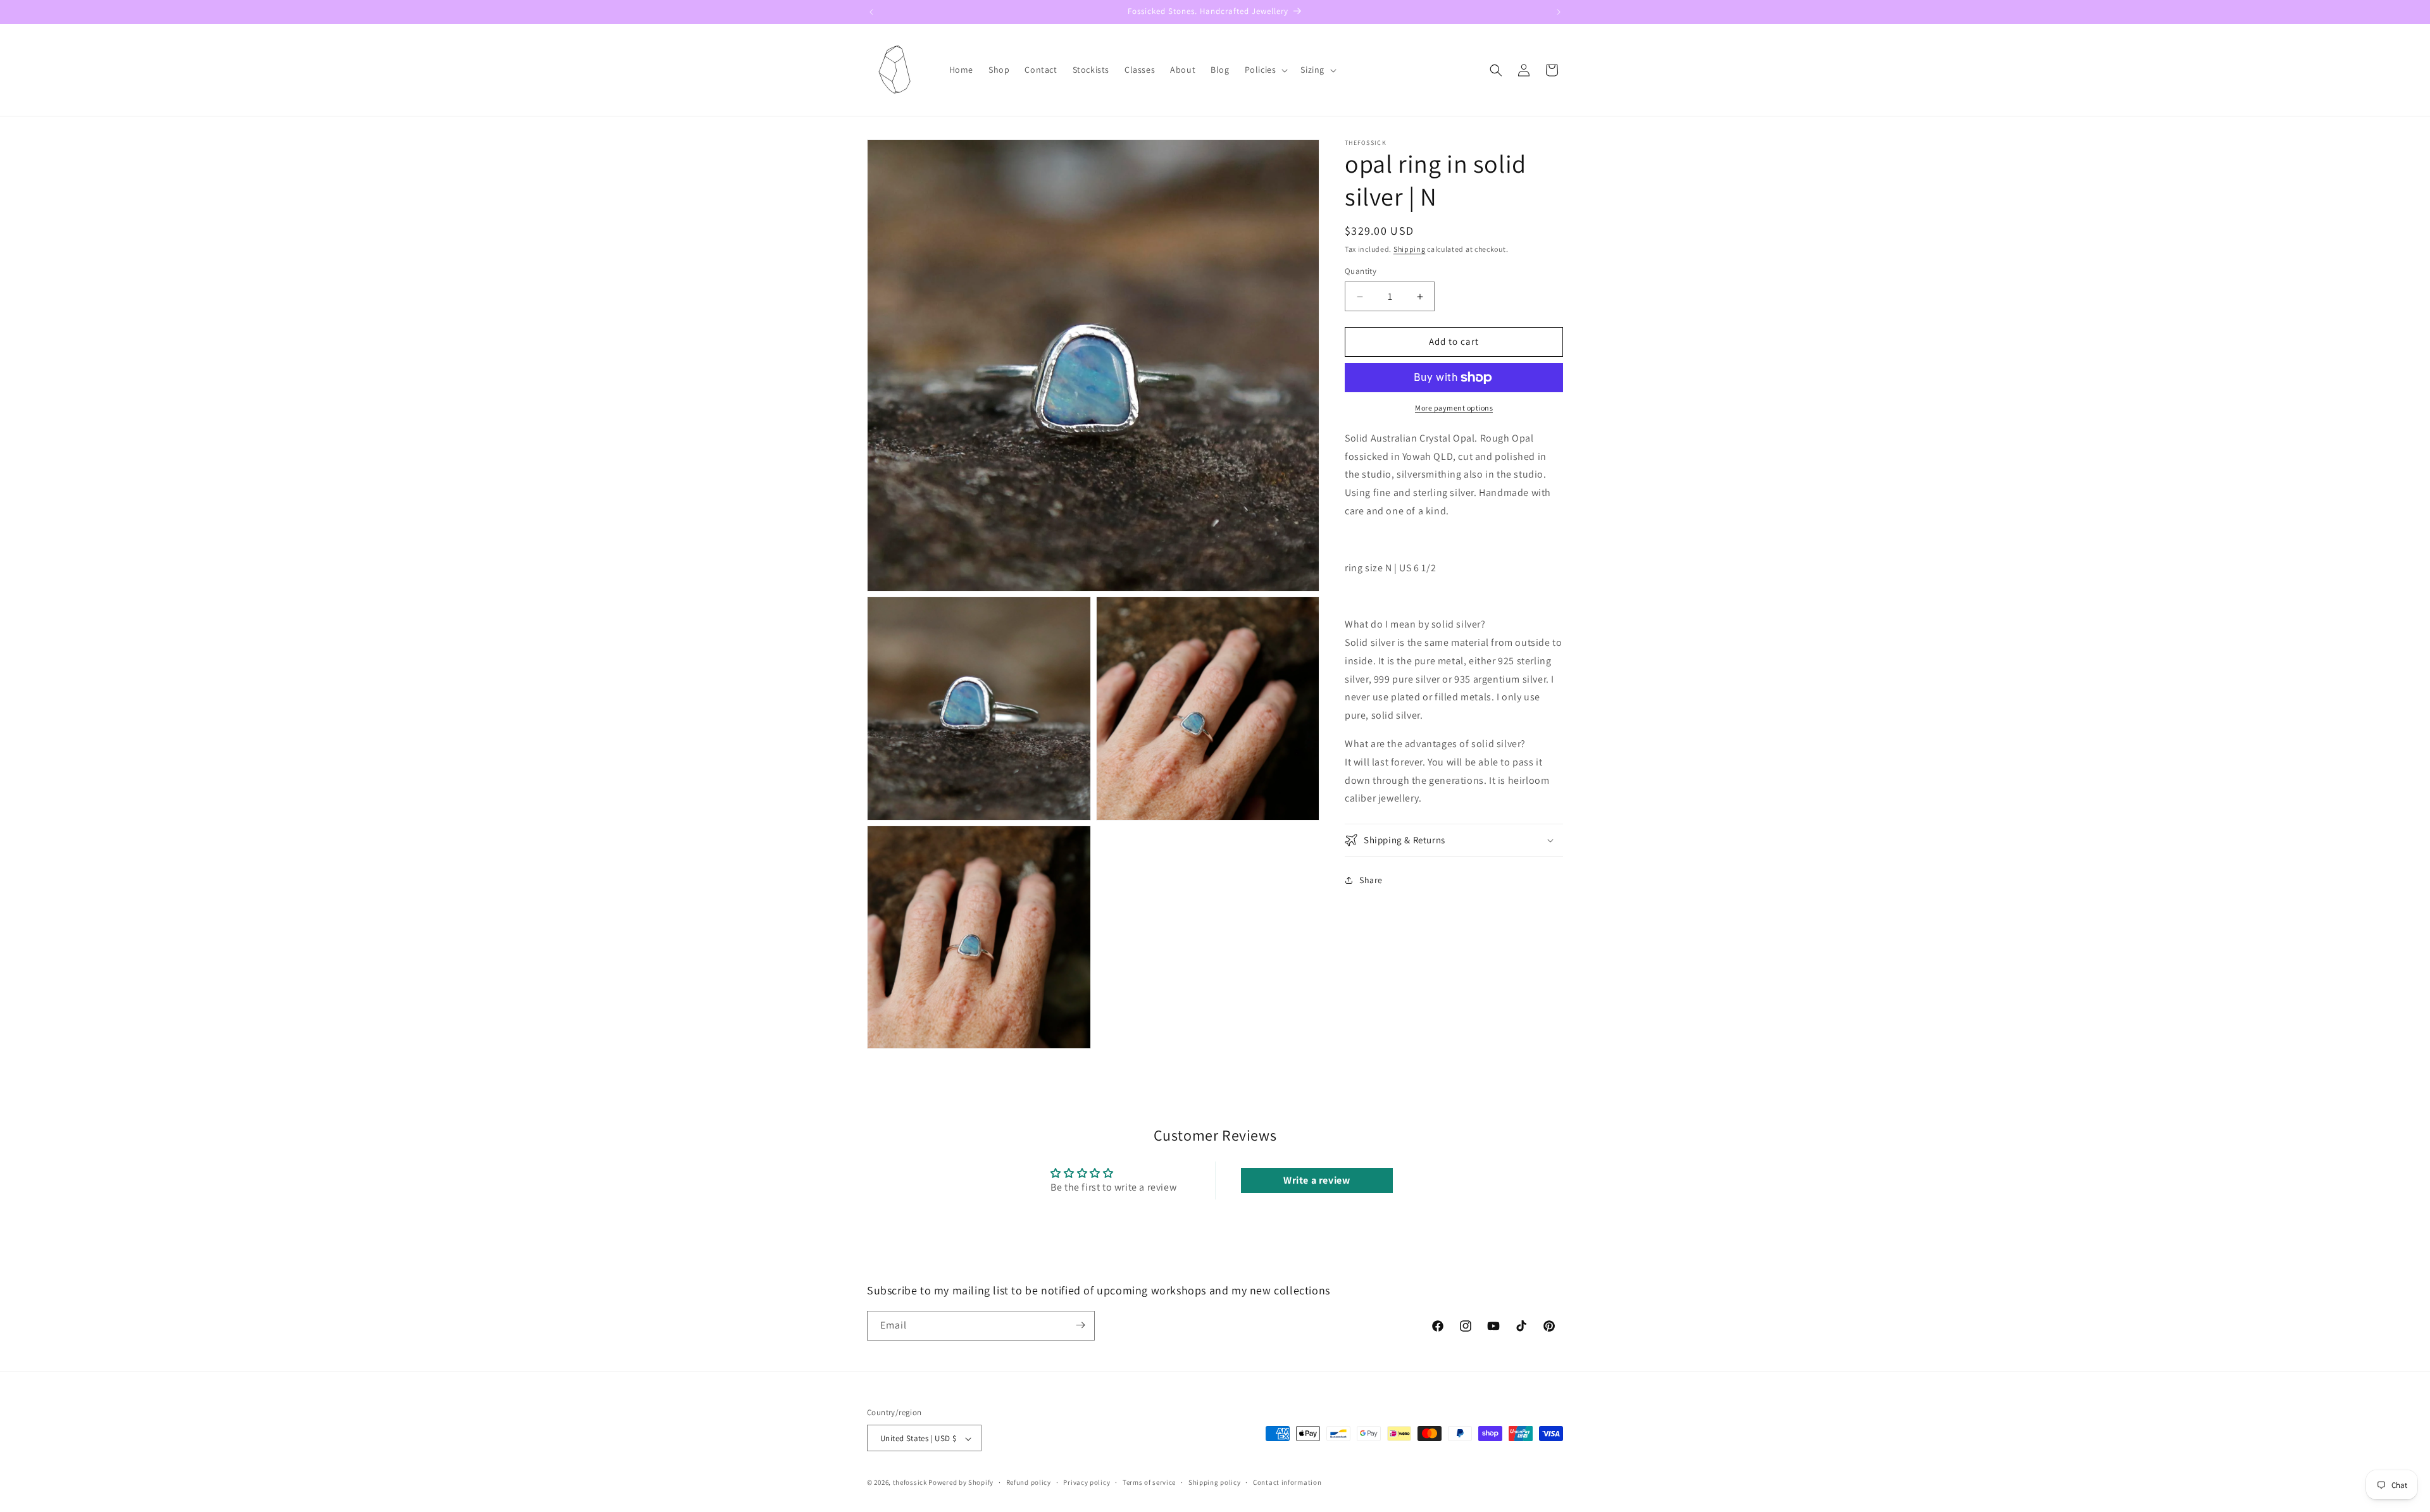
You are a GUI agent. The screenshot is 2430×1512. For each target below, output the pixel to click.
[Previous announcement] (871, 12)
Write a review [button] (1317, 1180)
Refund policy (1029, 1482)
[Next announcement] (1559, 12)
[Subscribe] (1080, 1325)
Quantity (1361, 272)
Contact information (1287, 1482)
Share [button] (1371, 880)
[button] (1265, 70)
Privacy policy (1087, 1482)
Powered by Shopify (961, 1483)
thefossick (910, 1483)
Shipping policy (1215, 1482)
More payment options (1454, 408)
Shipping (1410, 249)
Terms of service (1149, 1482)
